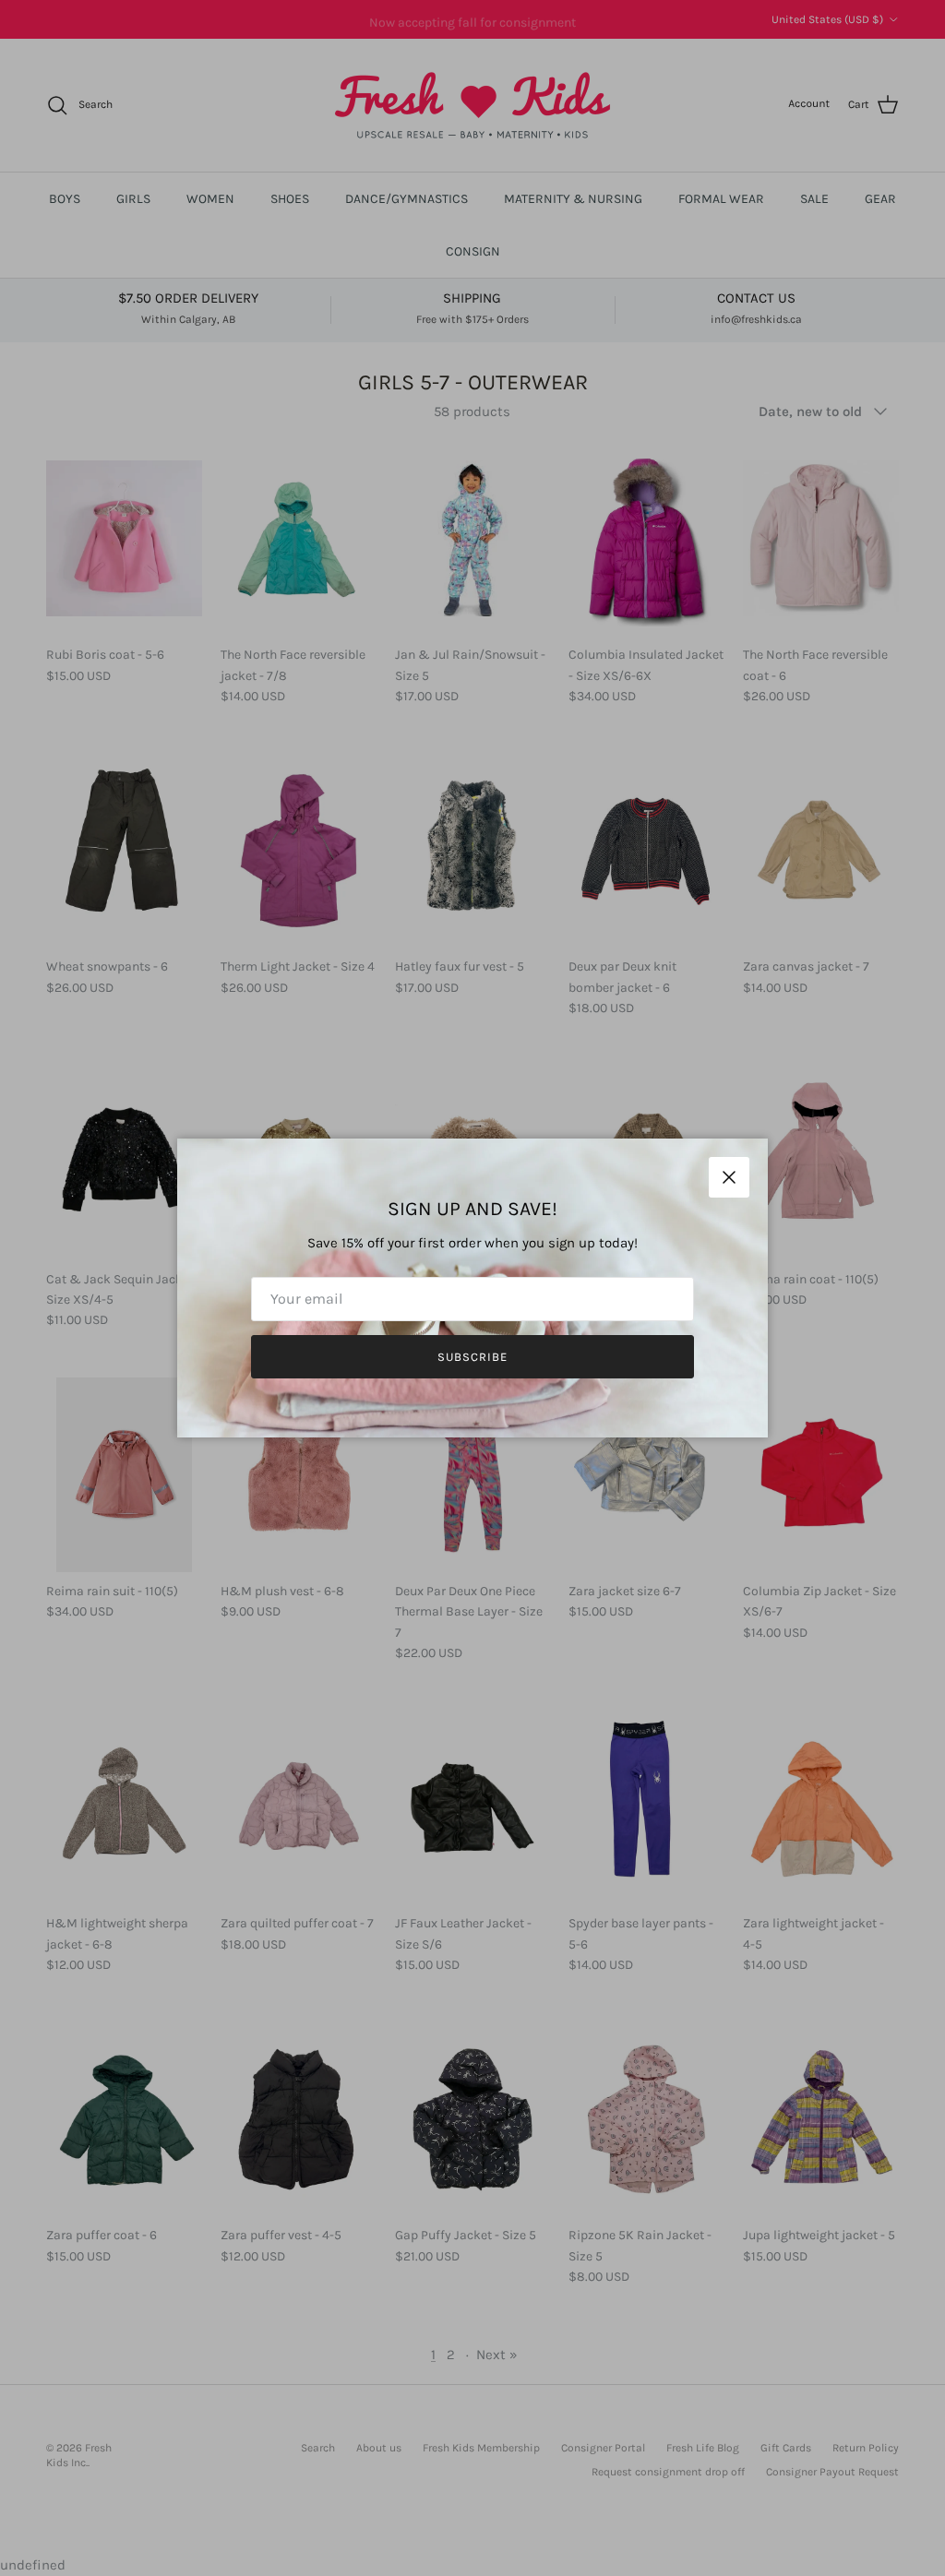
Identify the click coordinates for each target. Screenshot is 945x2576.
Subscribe (472, 1357)
